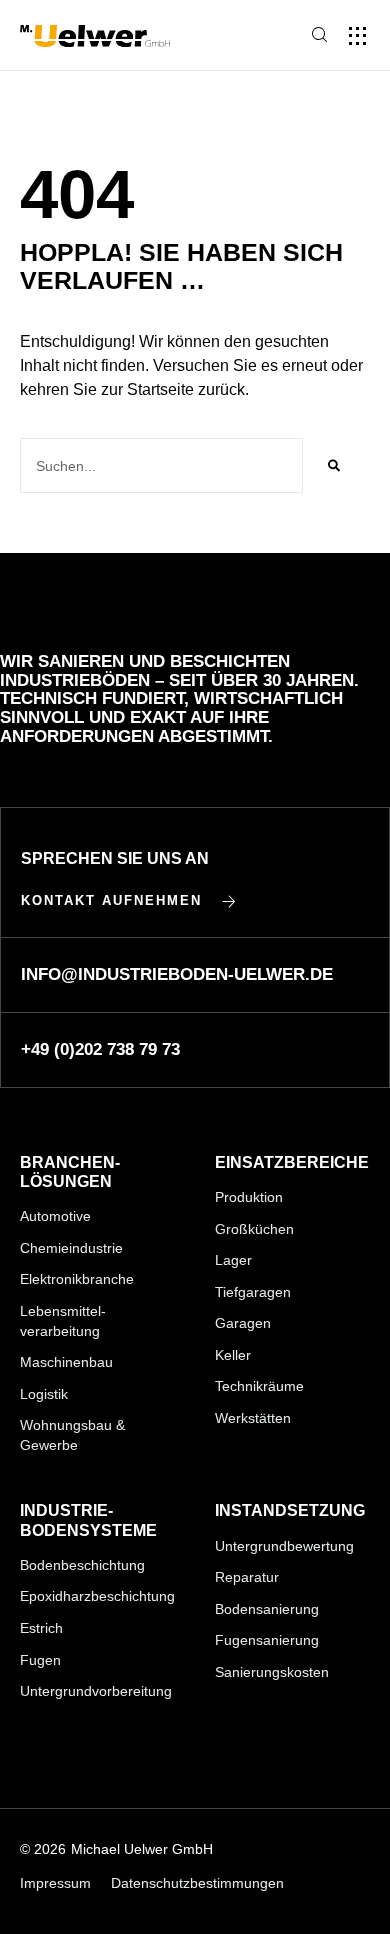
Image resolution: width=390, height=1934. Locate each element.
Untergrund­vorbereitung (96, 1691)
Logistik (44, 1394)
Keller (233, 1355)
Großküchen (254, 1229)
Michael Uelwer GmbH (142, 1849)
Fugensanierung (267, 1640)
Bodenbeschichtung (82, 1565)
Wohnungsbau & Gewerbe (72, 1435)
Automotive (55, 1216)
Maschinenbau (66, 1362)
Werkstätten (253, 1418)
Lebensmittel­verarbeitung (63, 1321)
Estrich (41, 1628)
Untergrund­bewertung (284, 1546)
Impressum (55, 1883)
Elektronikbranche (77, 1279)
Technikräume (259, 1386)
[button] (357, 35)
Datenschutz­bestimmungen (197, 1883)
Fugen (40, 1660)
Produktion (249, 1197)
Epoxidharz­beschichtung (97, 1596)
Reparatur (247, 1577)
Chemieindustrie (71, 1248)
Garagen (243, 1323)
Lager (233, 1260)
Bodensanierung (267, 1609)
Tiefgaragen (253, 1292)
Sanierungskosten (272, 1672)
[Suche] (334, 465)
